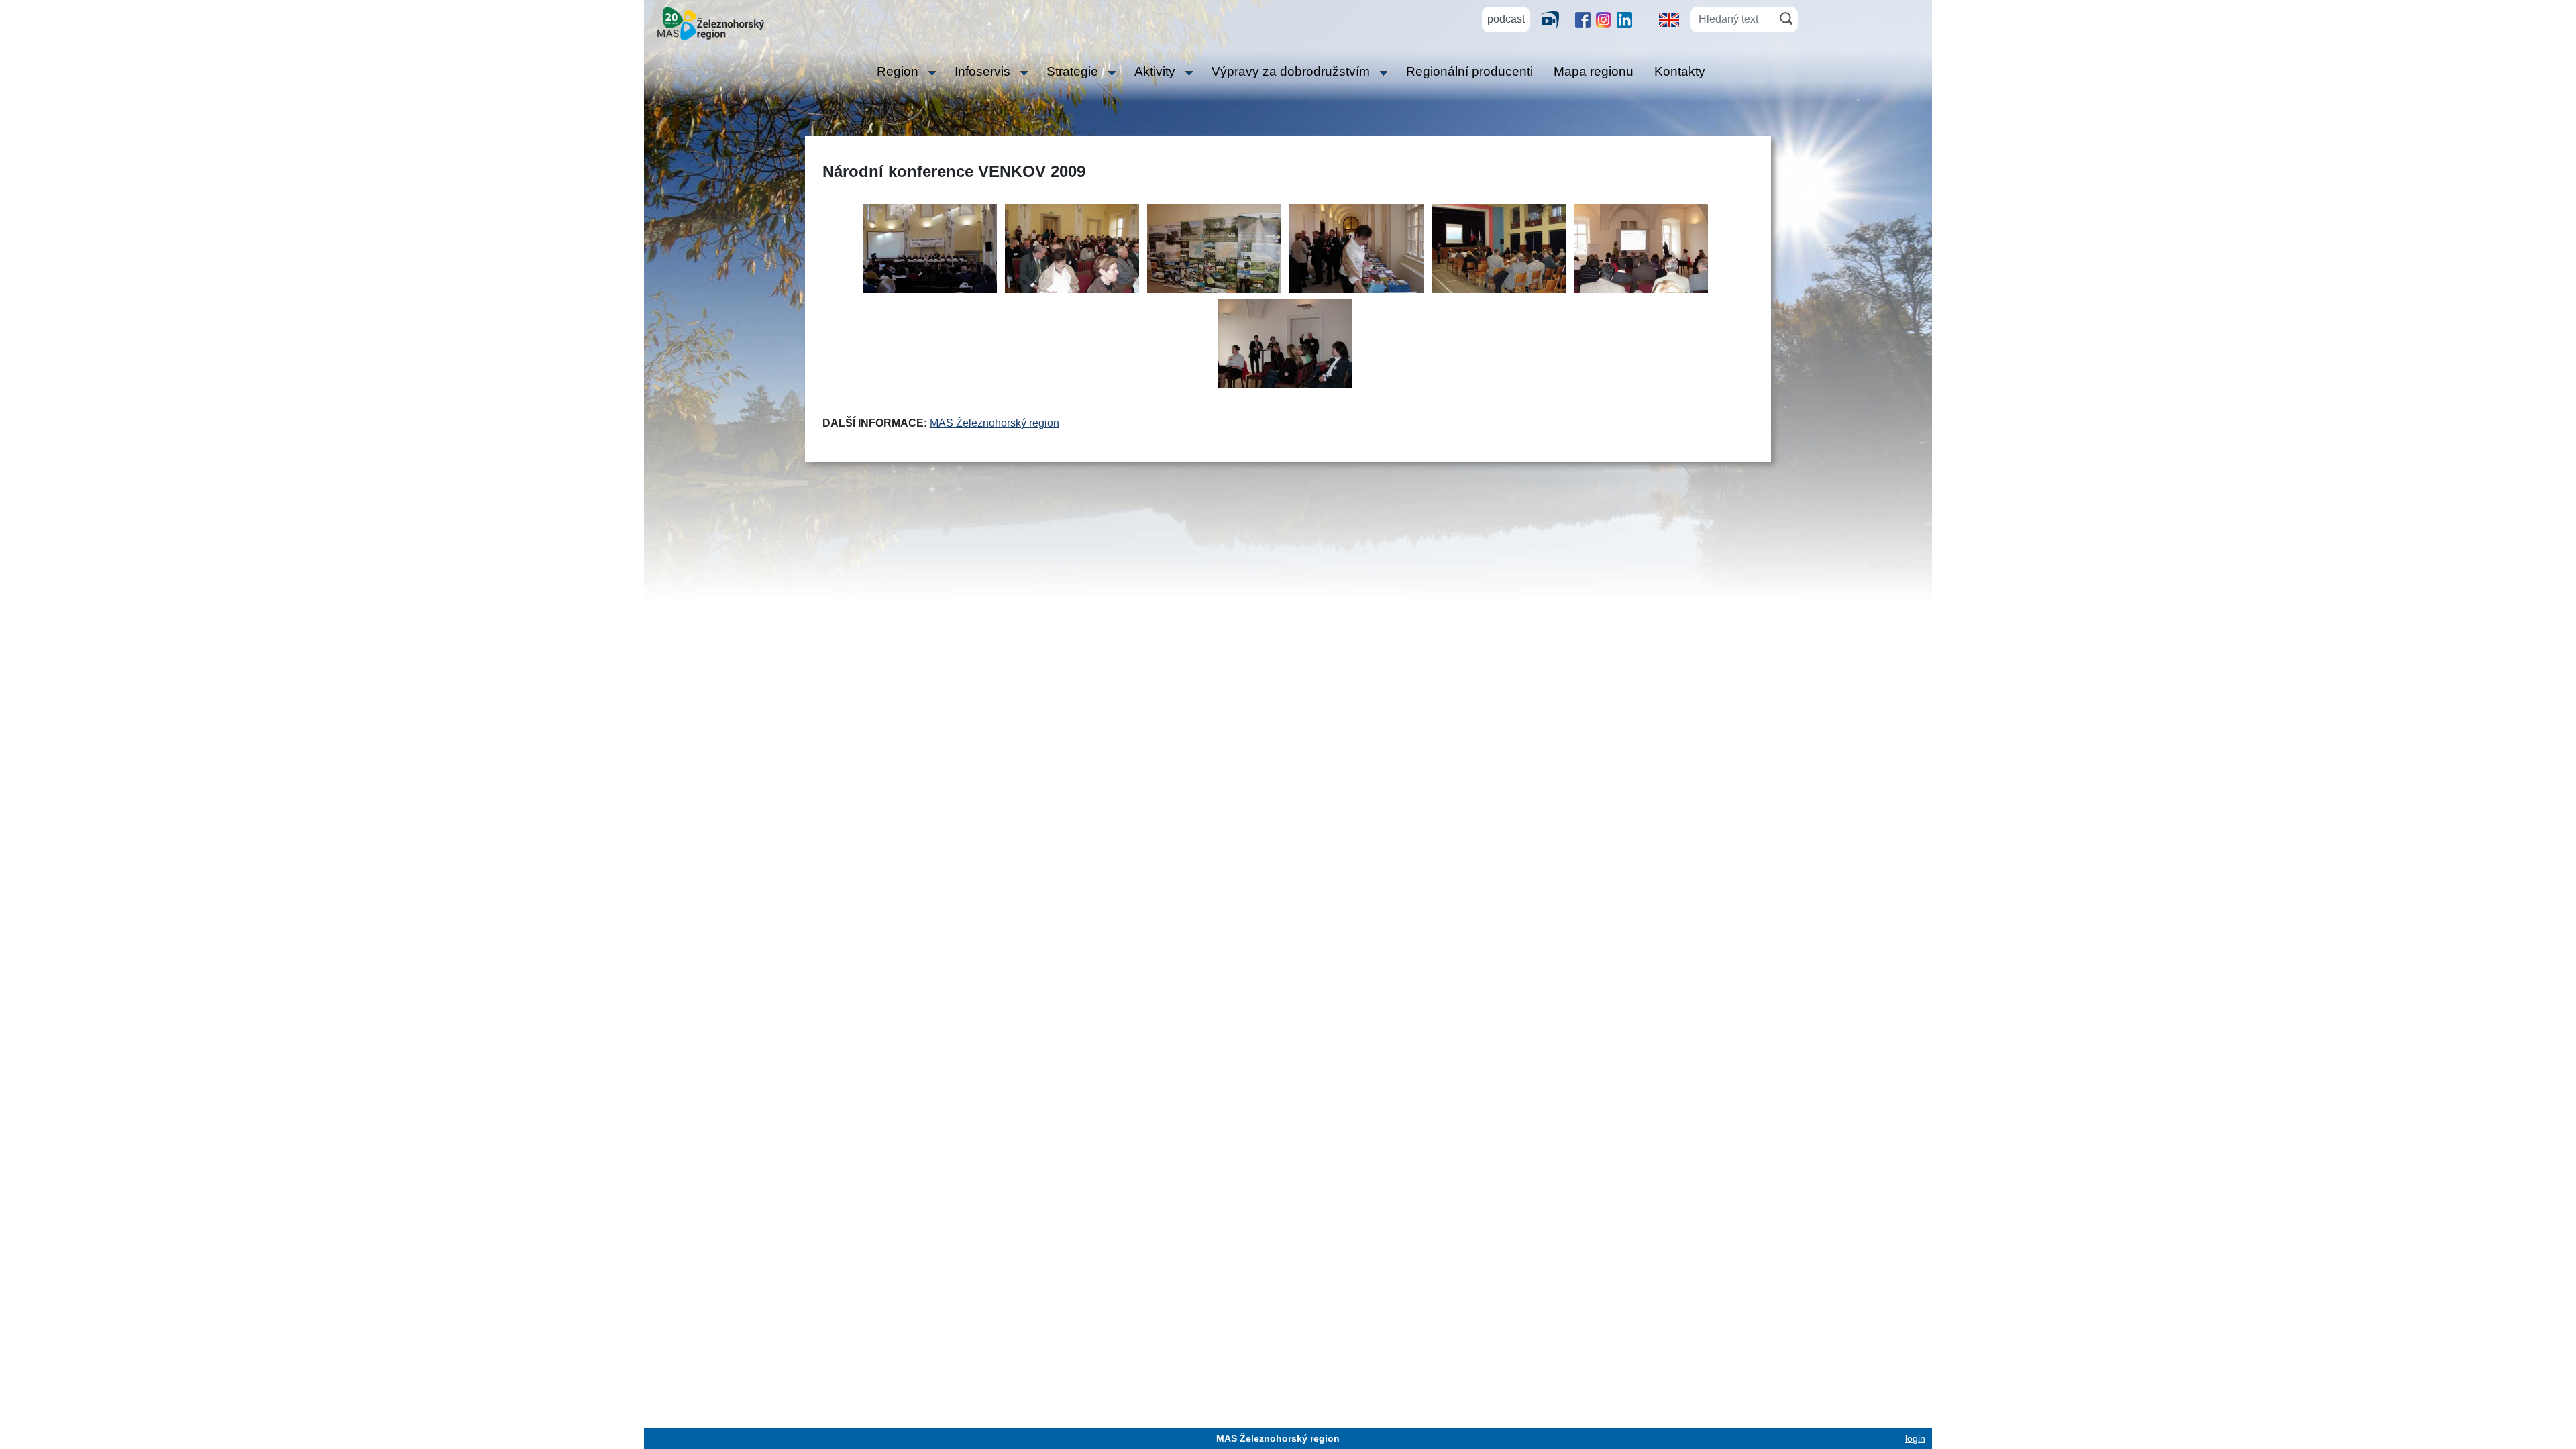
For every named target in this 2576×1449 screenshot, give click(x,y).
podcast (1506, 19)
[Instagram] (1604, 19)
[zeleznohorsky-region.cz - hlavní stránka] (711, 22)
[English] (1669, 19)
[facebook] (1583, 19)
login (1915, 1438)
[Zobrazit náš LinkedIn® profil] (1624, 19)
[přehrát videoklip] (1555, 19)
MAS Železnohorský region (995, 423)
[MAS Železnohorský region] (930, 254)
